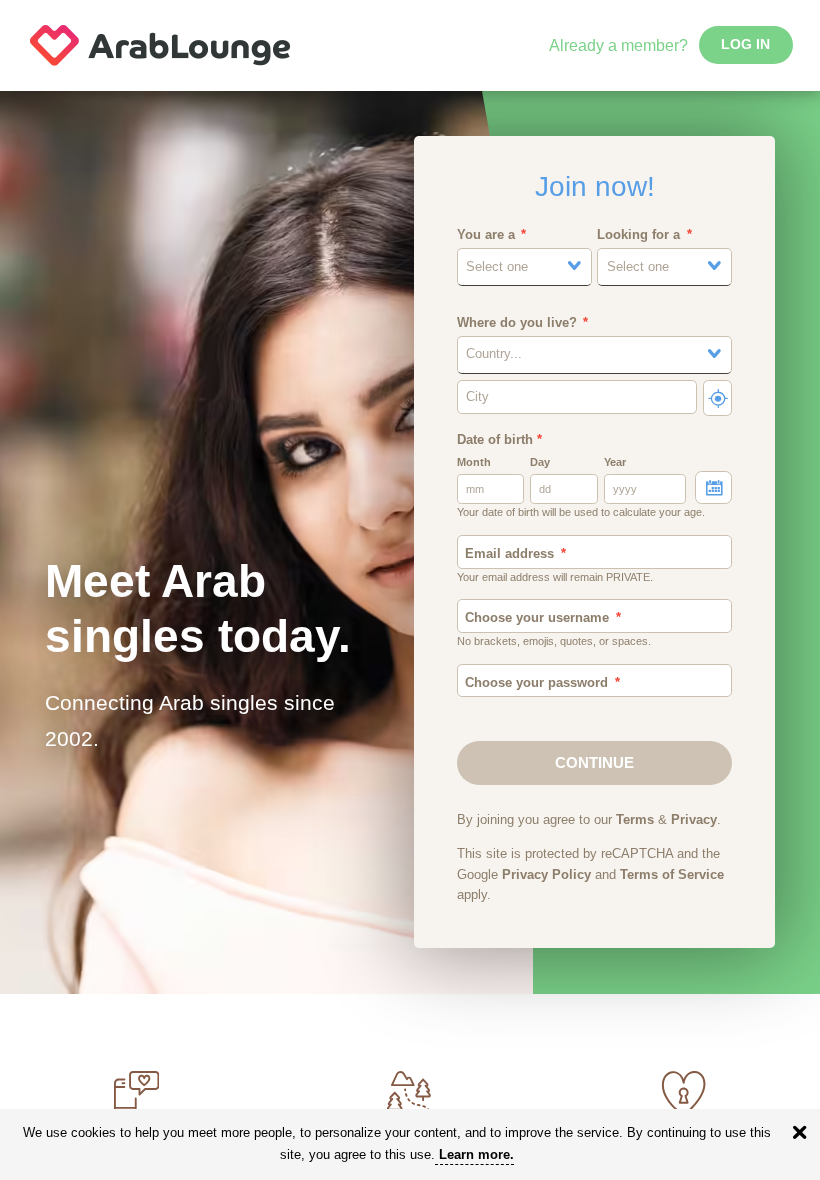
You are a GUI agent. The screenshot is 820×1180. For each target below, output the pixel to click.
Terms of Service (672, 875)
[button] (524, 267)
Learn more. (476, 1154)
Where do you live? (517, 323)
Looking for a (638, 235)
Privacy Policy (546, 875)
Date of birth (499, 440)
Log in (745, 44)
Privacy (694, 820)
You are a (486, 235)
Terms (635, 820)
